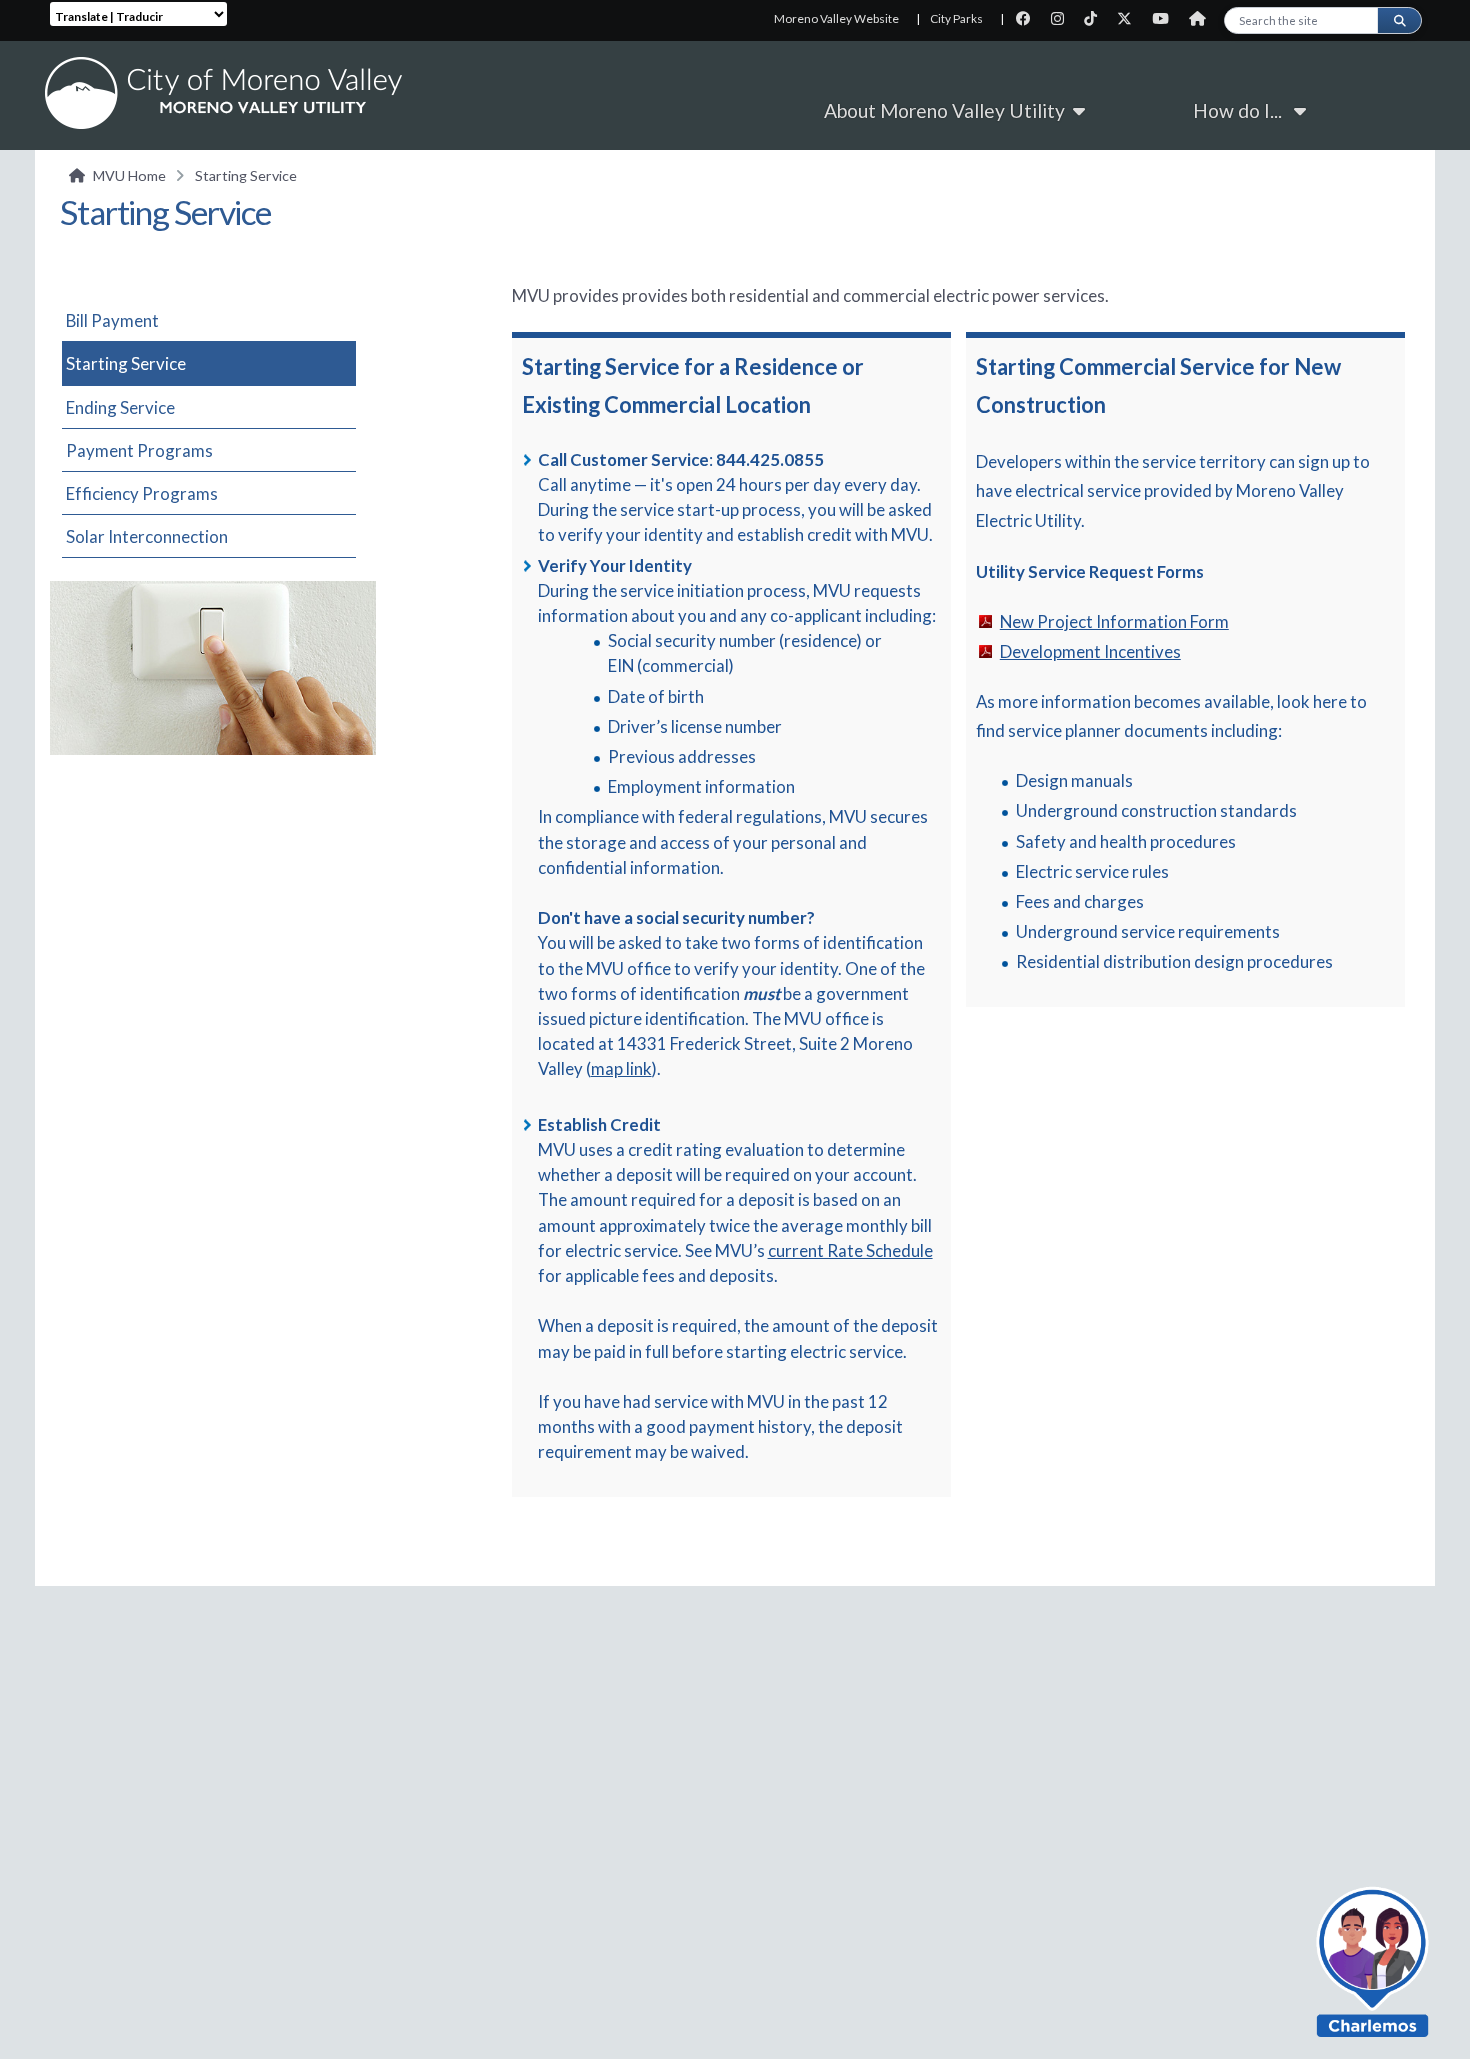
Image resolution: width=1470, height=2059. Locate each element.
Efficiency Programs (142, 493)
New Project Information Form (1114, 621)
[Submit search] (1399, 20)
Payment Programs (139, 450)
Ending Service (120, 407)
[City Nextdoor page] (1202, 18)
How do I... (1243, 110)
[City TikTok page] (1096, 18)
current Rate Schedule (850, 1250)
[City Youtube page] (1166, 18)
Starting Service (126, 363)
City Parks (956, 18)
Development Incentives (1090, 651)
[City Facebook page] (1029, 18)
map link (621, 1068)
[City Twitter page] (1130, 18)
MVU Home (129, 175)
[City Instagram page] (1063, 18)
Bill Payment (112, 320)
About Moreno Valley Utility (948, 110)
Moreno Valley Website (836, 18)
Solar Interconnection (147, 536)
